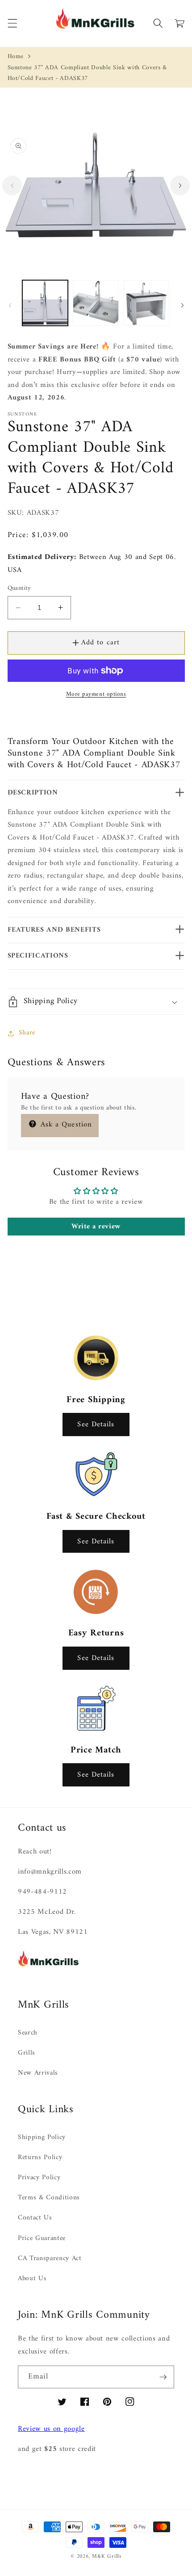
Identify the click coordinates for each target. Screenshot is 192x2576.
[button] (12, 23)
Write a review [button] (96, 1227)
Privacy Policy (39, 2178)
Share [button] (27, 1033)
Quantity (19, 589)
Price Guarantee (42, 2238)
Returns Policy (40, 2158)
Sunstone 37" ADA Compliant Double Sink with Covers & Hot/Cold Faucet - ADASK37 (87, 73)
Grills (27, 2053)
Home (16, 57)
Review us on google (51, 2429)
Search (28, 2033)
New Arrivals (38, 2073)
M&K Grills (107, 2556)
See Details (96, 1424)
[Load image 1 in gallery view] (45, 303)
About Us (32, 2279)
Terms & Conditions (49, 2198)
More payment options (96, 694)
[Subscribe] (163, 2377)
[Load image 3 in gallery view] (147, 303)
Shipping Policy (42, 2137)
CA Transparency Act (50, 2259)
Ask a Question (65, 1124)
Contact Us (35, 2218)
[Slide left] (12, 185)
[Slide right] (180, 185)
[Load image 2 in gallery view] (96, 303)
